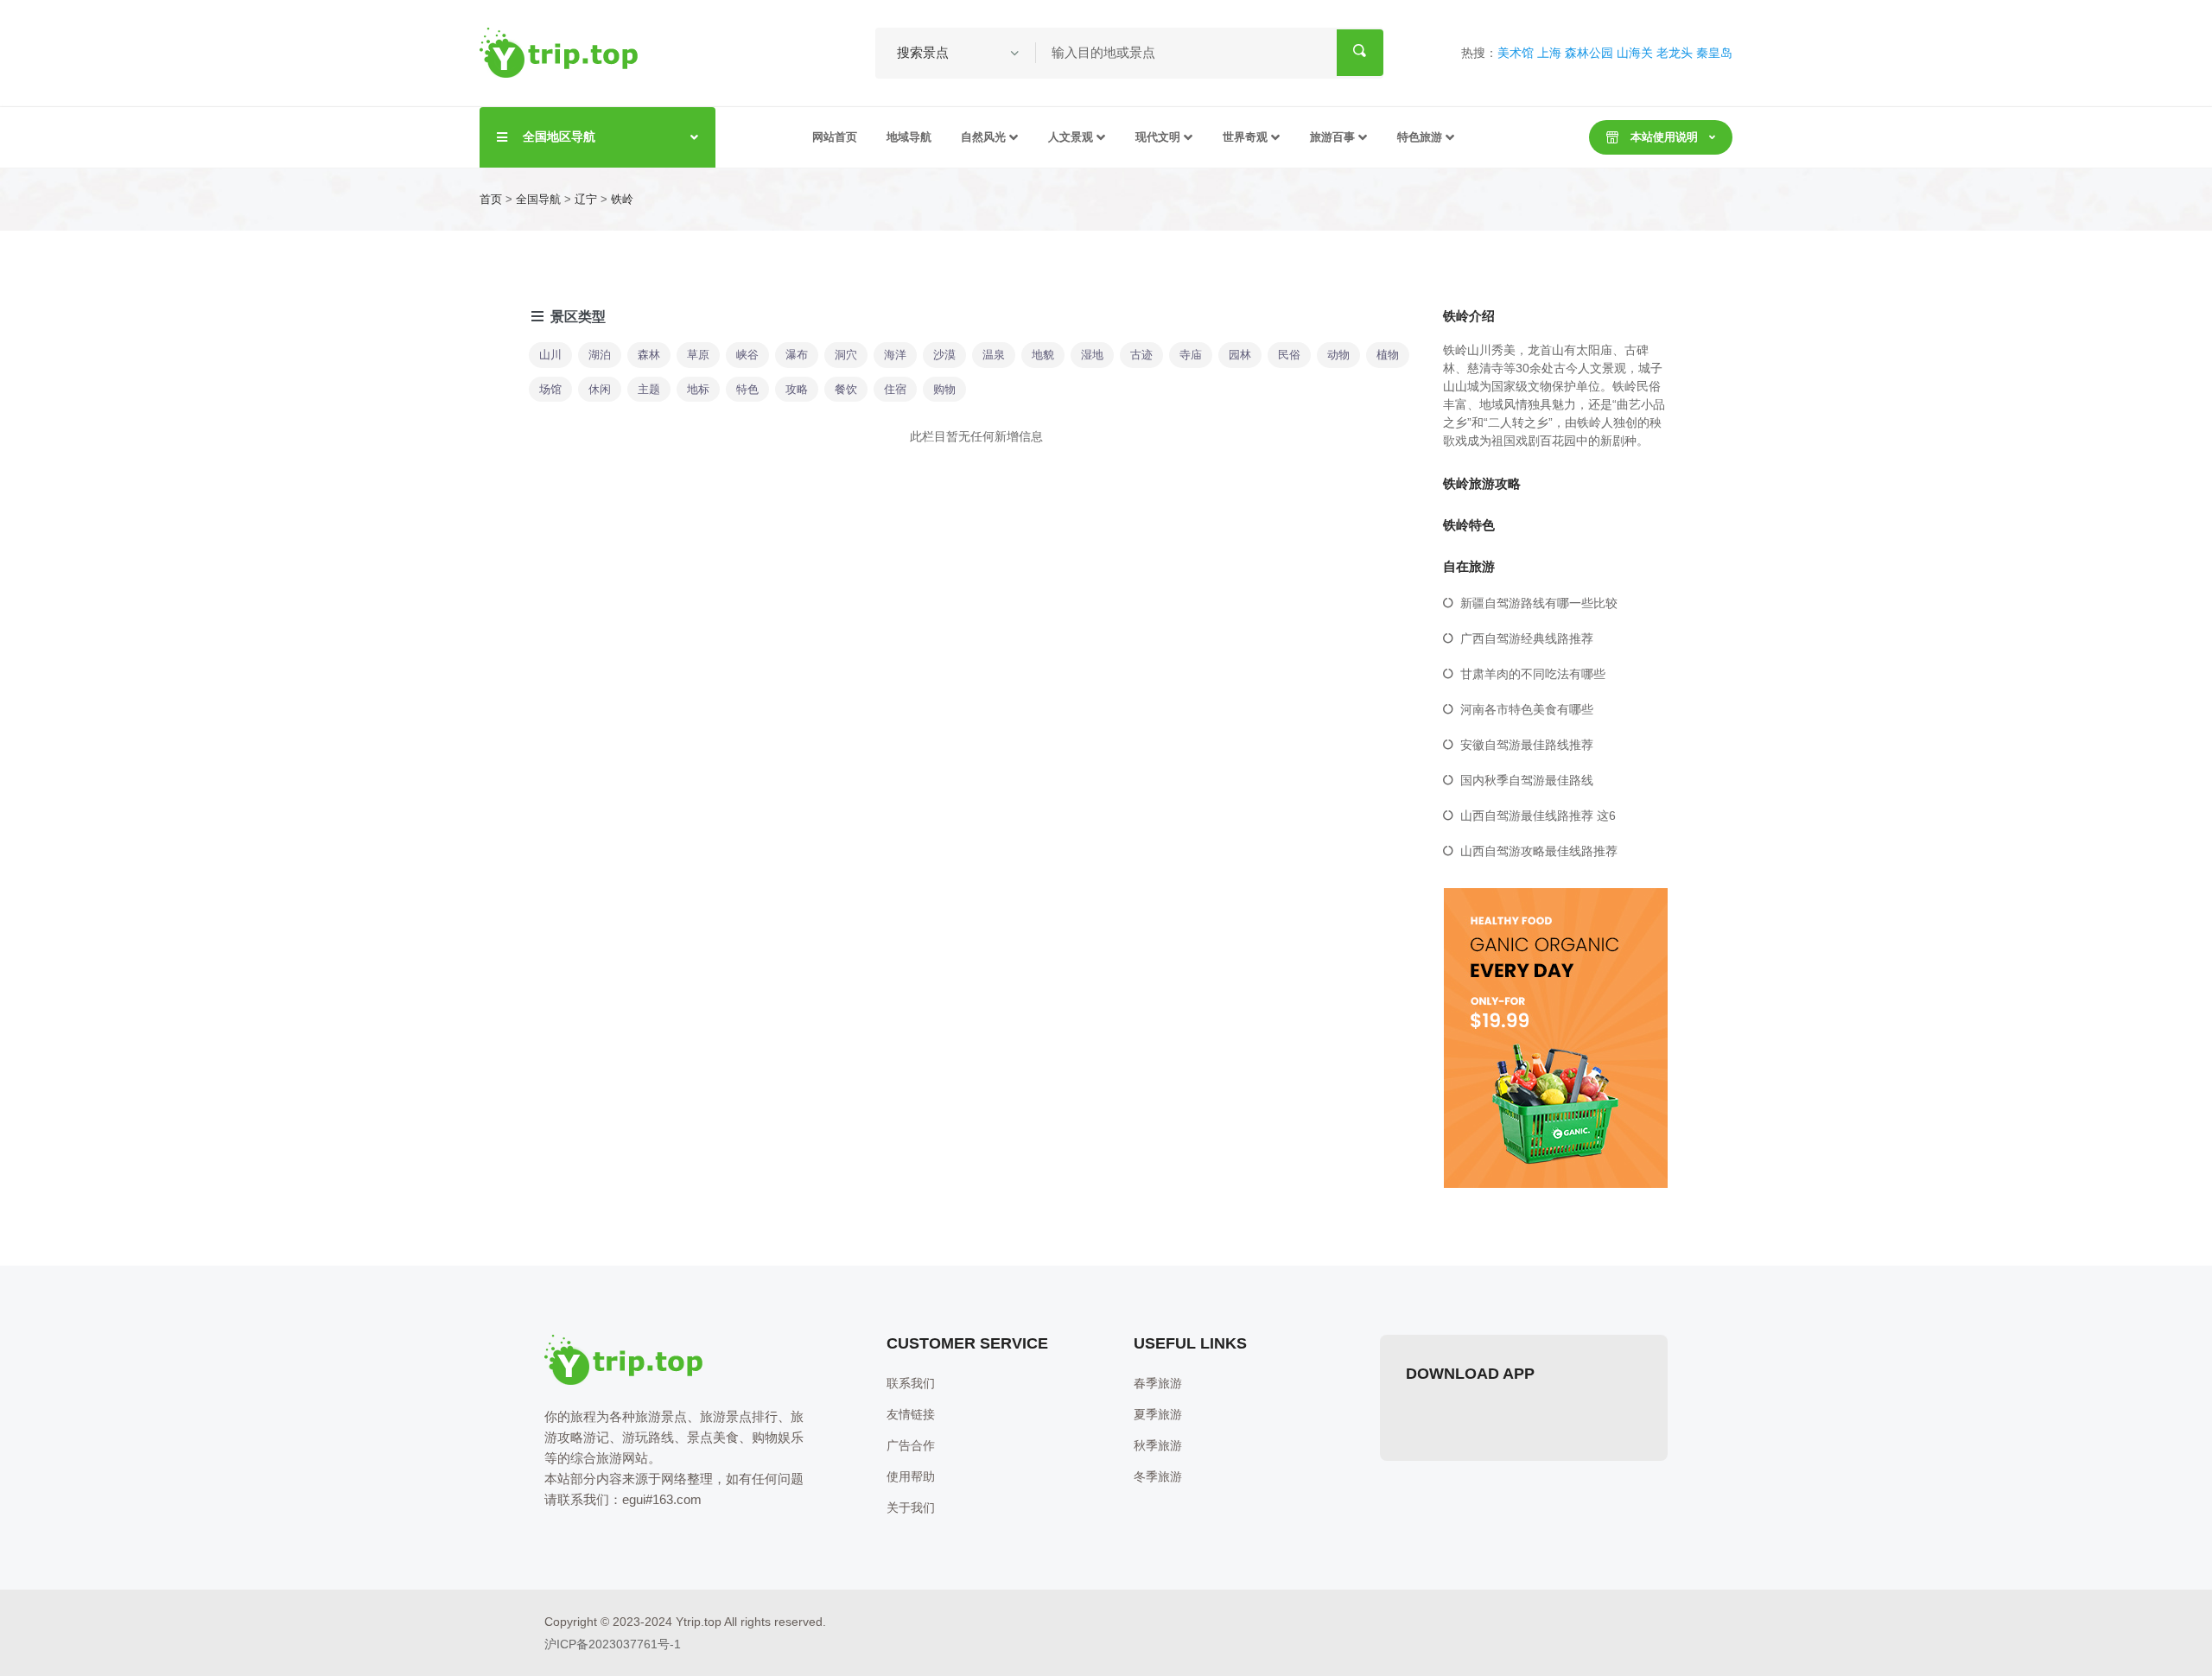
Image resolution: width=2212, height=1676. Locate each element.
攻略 (797, 389)
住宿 (895, 389)
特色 (747, 389)
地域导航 (909, 137)
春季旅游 (1158, 1383)
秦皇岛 (1714, 53)
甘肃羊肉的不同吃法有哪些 (1533, 674)
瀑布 (797, 355)
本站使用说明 (1664, 137)
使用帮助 (911, 1476)
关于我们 (911, 1508)
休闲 (600, 389)
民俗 (1289, 355)
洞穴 (846, 355)
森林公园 (1589, 53)
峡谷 (747, 355)
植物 (1388, 355)
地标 (698, 389)
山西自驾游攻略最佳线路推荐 (1539, 851)
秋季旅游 (1158, 1445)
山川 (550, 355)
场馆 (550, 389)
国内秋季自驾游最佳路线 (1527, 780)
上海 (1549, 53)
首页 (491, 199)
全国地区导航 (559, 136)
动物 (1338, 355)
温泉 (994, 355)
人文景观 (1071, 137)
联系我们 (911, 1383)
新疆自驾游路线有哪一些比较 (1539, 603)
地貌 (1043, 355)
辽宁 (586, 199)
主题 (649, 389)
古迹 (1141, 355)
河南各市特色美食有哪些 (1527, 709)
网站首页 (835, 137)
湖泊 (600, 355)
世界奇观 (1245, 137)
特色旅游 (1420, 137)
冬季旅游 (1158, 1476)
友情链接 (911, 1414)
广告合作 (911, 1445)
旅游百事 (1332, 137)
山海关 (1635, 53)
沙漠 (944, 355)
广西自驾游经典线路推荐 (1527, 638)
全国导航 (538, 199)
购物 (944, 389)
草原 (698, 355)
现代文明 (1158, 137)
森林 (649, 355)
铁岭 (622, 199)
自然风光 (983, 137)
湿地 (1092, 355)
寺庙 (1191, 355)
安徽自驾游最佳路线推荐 (1527, 745)
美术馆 (1516, 53)
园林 (1240, 355)
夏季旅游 (1158, 1414)
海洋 (895, 355)
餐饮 (846, 389)
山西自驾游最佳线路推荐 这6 (1538, 816)
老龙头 (1675, 53)
